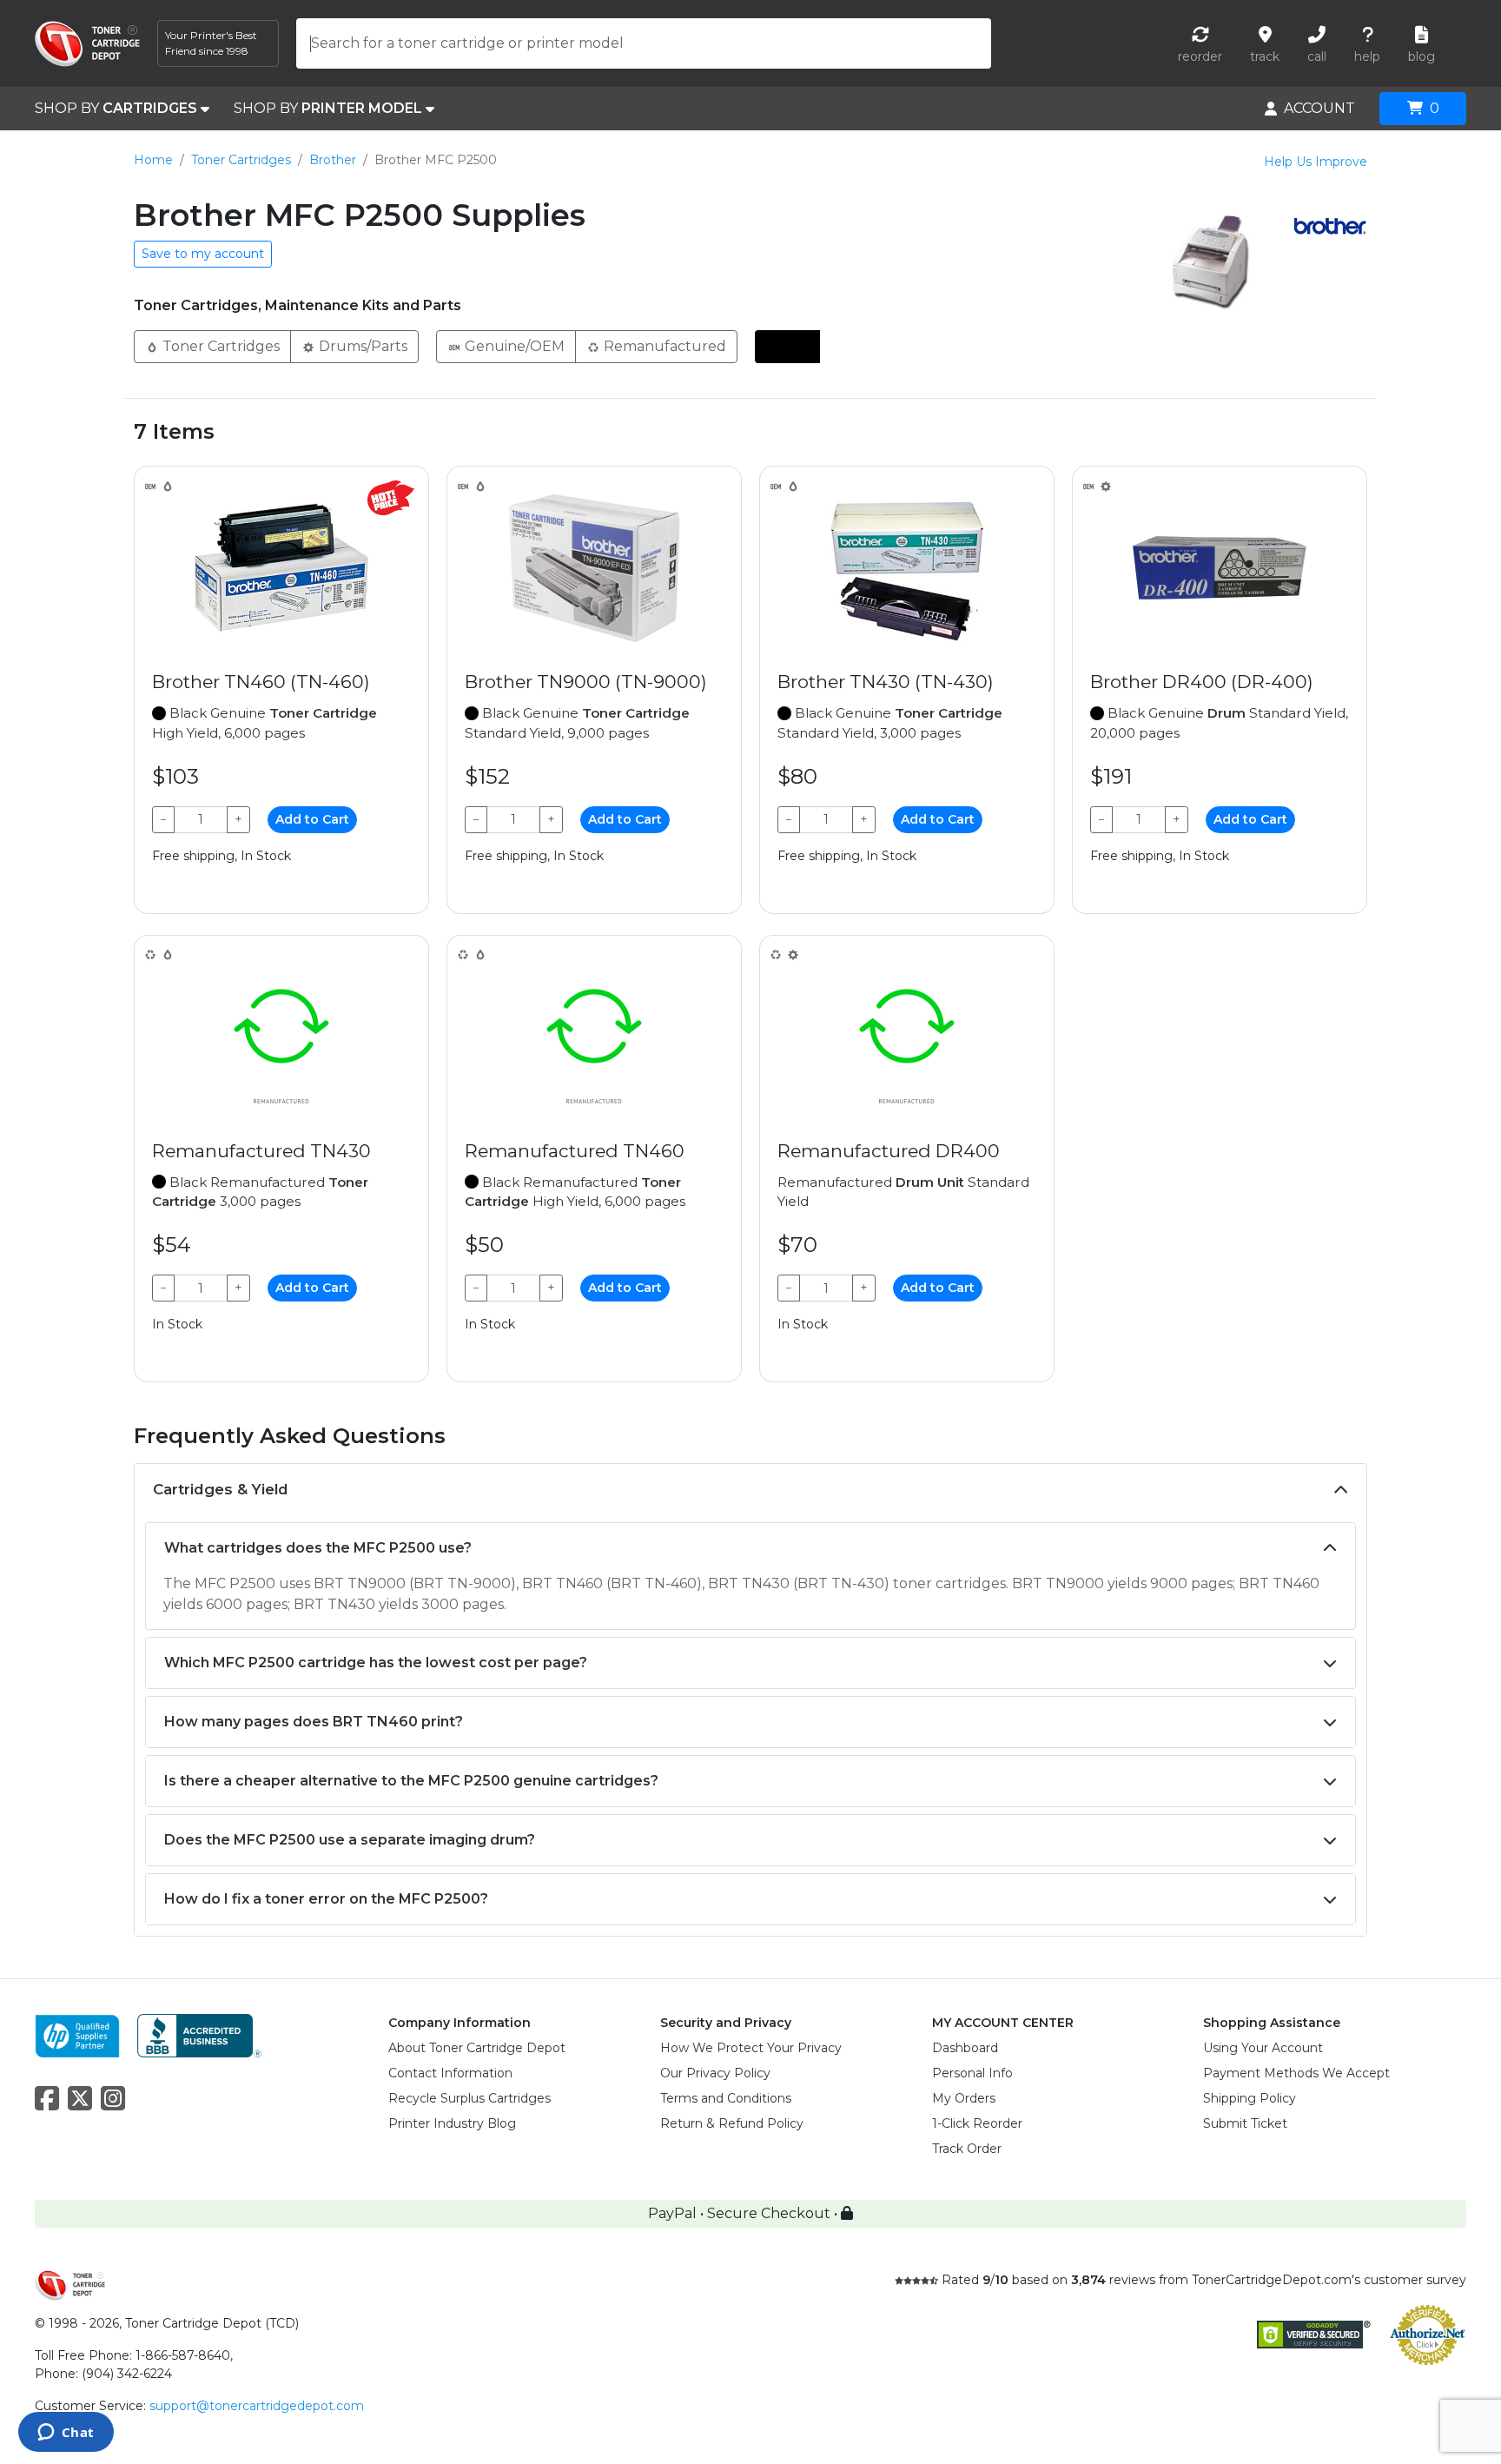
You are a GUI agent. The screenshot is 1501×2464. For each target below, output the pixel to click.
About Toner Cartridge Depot (477, 2048)
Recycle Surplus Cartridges (469, 2098)
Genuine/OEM (513, 346)
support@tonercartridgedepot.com (257, 2406)
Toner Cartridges (241, 160)
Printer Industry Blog (452, 2123)
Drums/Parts (361, 346)
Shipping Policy (1250, 2098)
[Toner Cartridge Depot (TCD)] (87, 44)
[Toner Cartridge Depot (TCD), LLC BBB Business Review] (199, 2034)
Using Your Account (1263, 2048)
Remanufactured (663, 346)
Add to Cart (312, 819)
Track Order (967, 2149)
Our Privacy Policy (715, 2073)
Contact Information (450, 2073)
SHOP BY (116, 108)
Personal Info (972, 2073)
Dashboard (965, 2048)
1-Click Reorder (977, 2123)
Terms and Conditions (726, 2098)
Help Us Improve (1316, 162)
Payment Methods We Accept (1296, 2073)
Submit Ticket (1245, 2123)
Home (153, 160)
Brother (333, 160)
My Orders (964, 2098)
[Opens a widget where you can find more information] (66, 2434)
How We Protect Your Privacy (751, 2048)
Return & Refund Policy (732, 2123)
